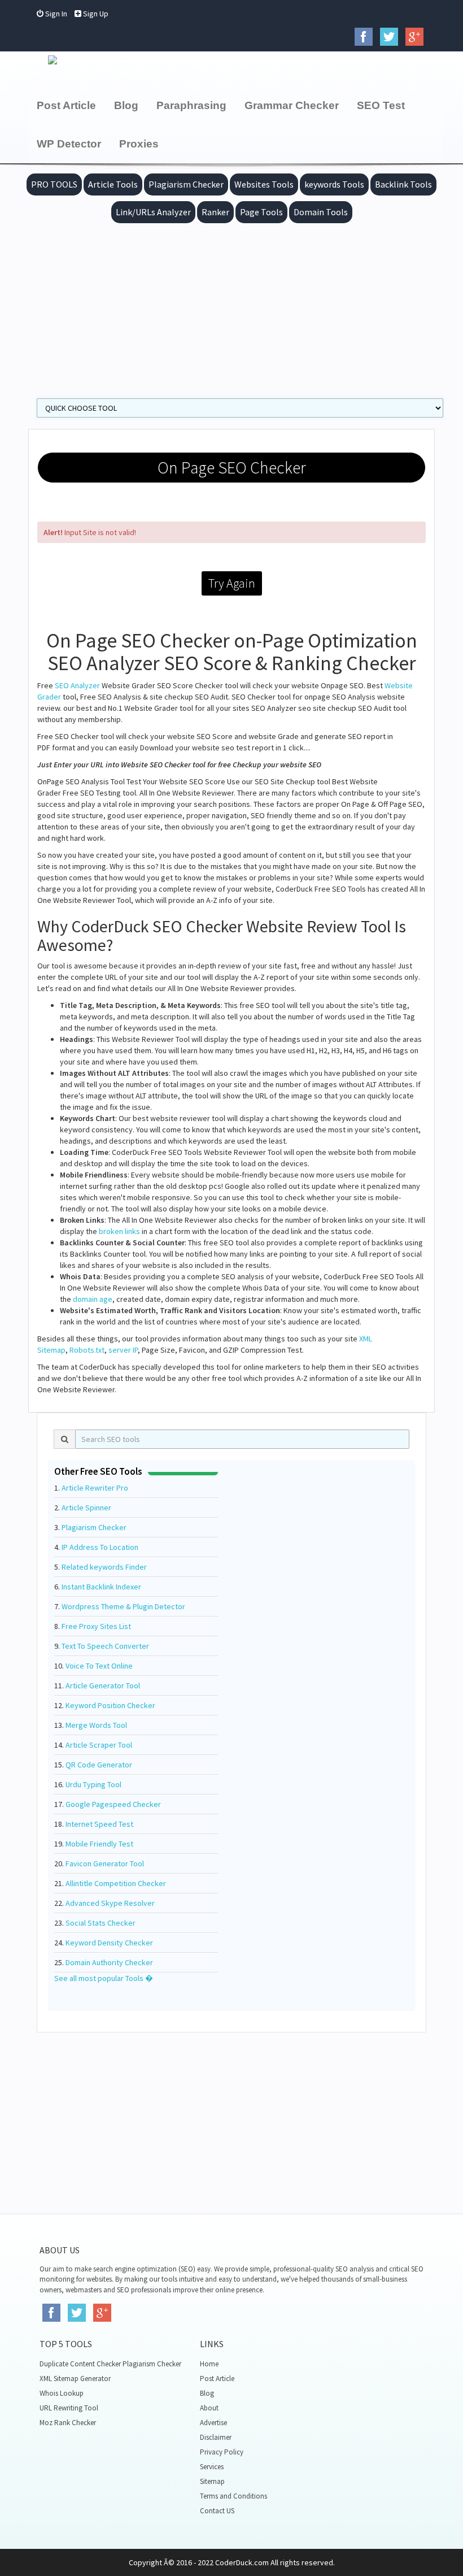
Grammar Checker (292, 105)
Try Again (232, 583)
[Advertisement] (231, 308)
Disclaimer (216, 2437)
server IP (123, 1350)
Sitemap (212, 2481)
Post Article (66, 105)
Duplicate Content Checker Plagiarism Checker (110, 2364)
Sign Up (95, 14)
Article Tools (113, 184)
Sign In (55, 14)
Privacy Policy (222, 2452)
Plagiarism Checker (186, 184)
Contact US (217, 2511)
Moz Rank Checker (68, 2423)
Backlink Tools (403, 184)
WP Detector (69, 144)
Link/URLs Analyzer (153, 212)
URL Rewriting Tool (69, 2408)
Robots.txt (87, 1350)
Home (209, 2364)
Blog (126, 105)
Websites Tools (264, 184)
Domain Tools (321, 212)
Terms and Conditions (233, 2496)
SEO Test (381, 105)
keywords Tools (334, 184)
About (209, 2408)
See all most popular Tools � (104, 1978)
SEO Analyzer (77, 685)
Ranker (215, 212)
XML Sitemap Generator (75, 2379)
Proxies (139, 144)
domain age (93, 1299)
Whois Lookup (62, 2393)
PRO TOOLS (54, 184)
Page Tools (261, 212)
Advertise (213, 2423)
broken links (119, 1231)
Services (212, 2467)
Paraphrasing (191, 105)
